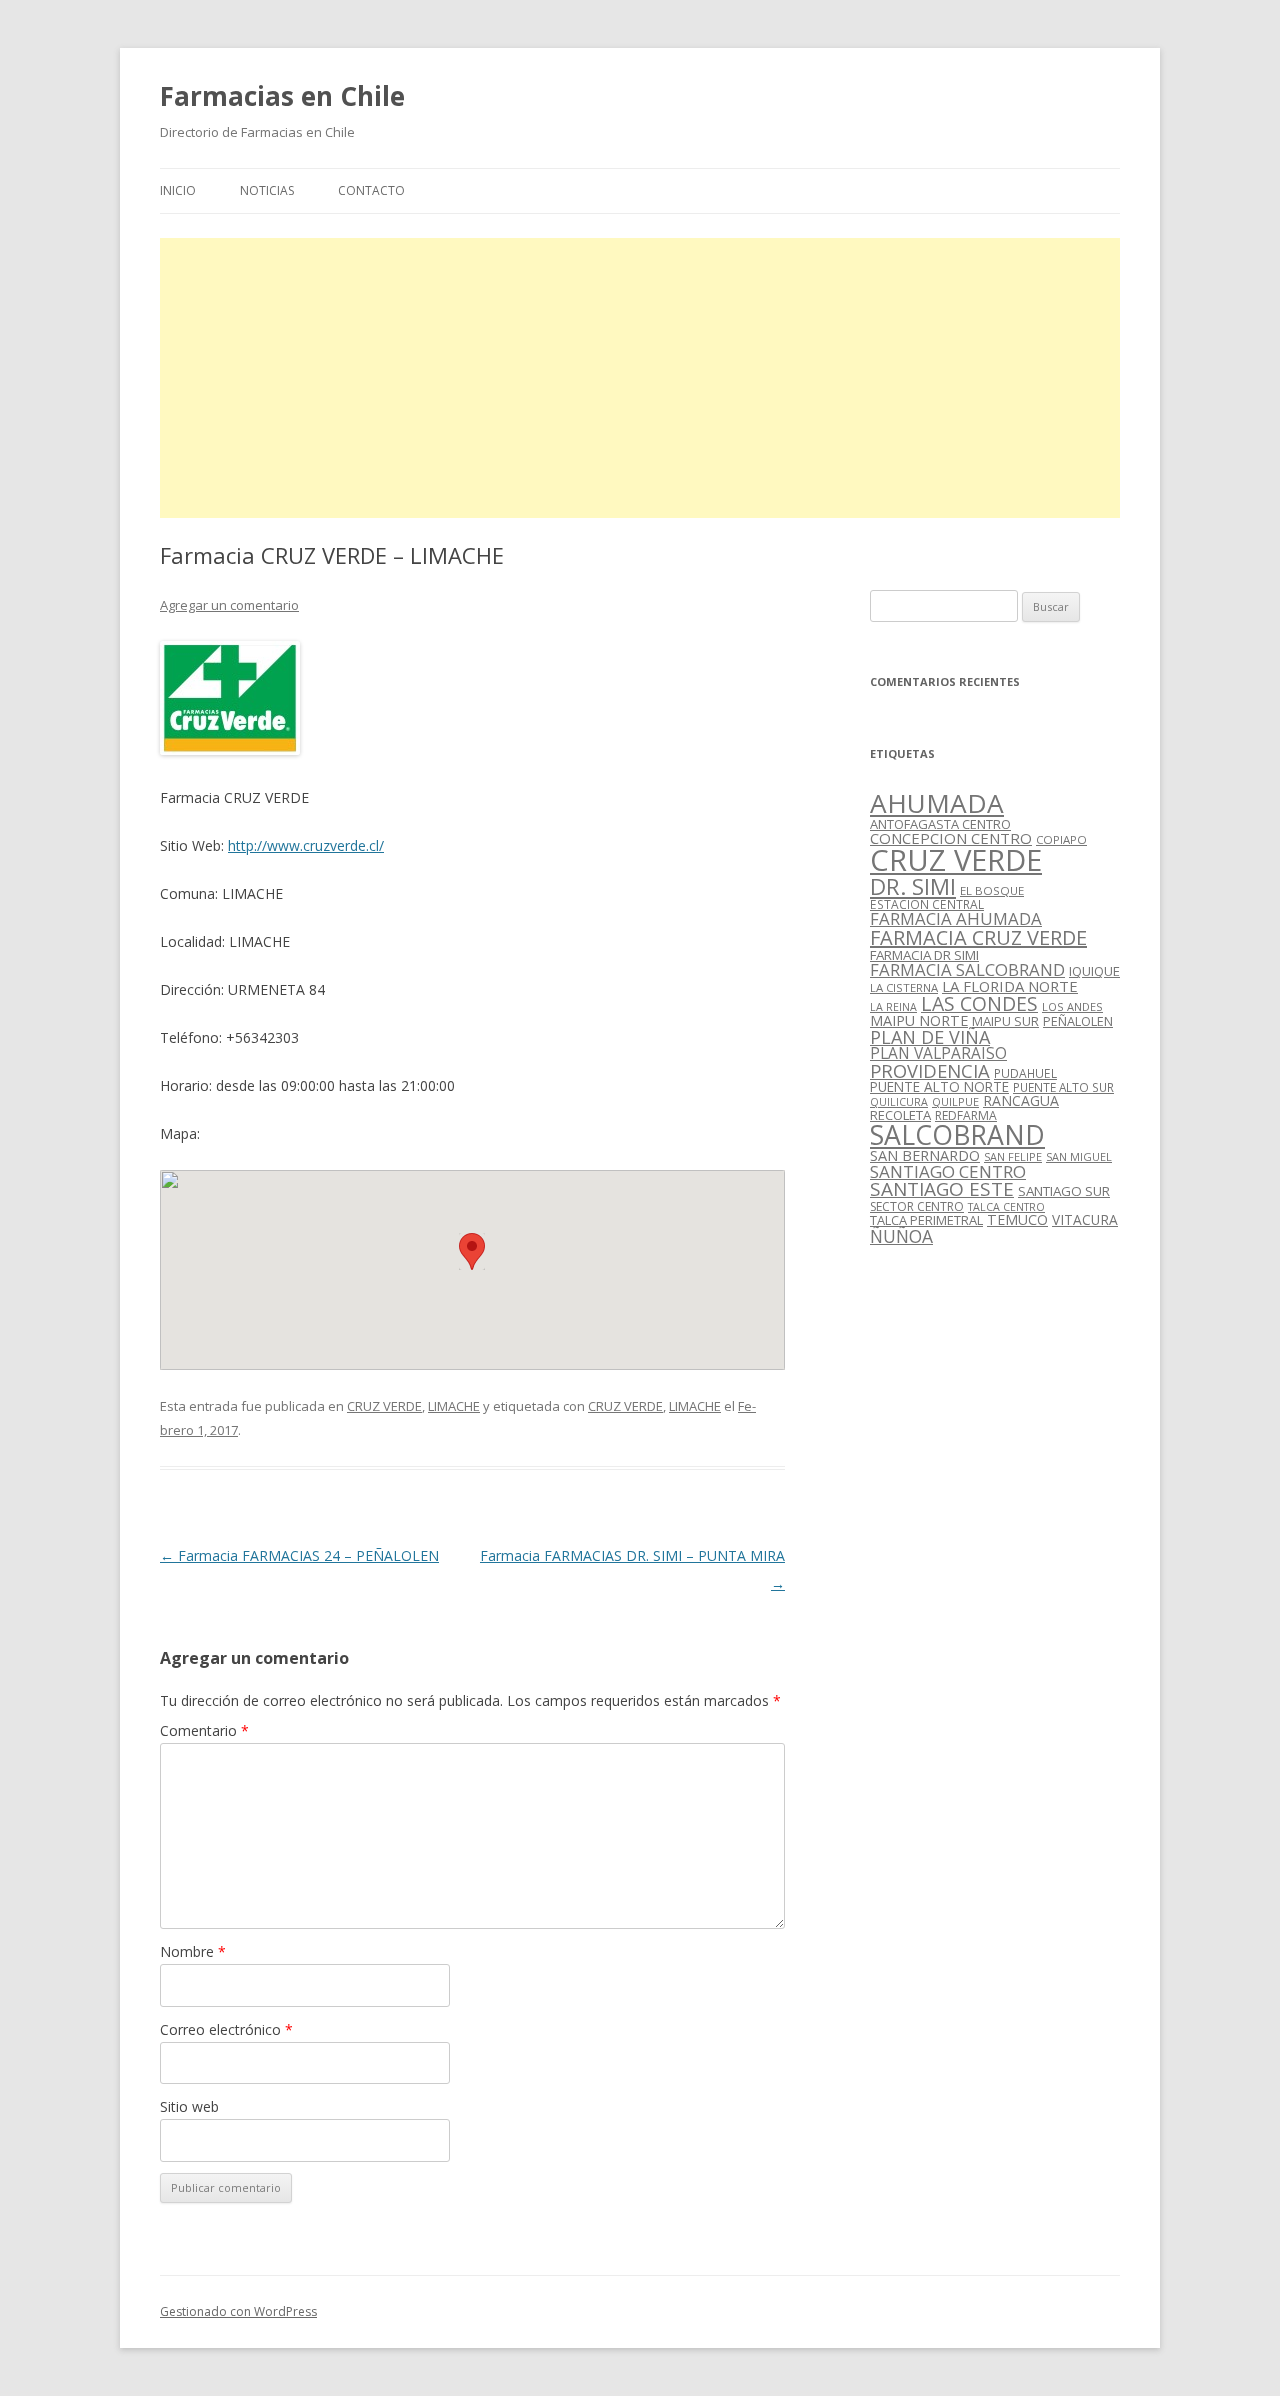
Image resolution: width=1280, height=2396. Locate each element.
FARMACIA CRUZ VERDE (978, 937)
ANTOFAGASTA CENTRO (940, 824)
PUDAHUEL (1025, 1073)
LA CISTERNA (904, 987)
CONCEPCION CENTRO (951, 838)
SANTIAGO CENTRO (948, 1171)
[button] (472, 1251)
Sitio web (189, 2106)
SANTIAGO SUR (1064, 1191)
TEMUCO (1017, 1219)
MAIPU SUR (1005, 1021)
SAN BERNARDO (925, 1155)
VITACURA (1085, 1219)
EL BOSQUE (992, 890)
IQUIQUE (1094, 971)
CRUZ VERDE (384, 1406)
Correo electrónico (226, 2029)
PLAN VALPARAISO (938, 1053)
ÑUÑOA (901, 1236)
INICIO (178, 190)
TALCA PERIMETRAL (926, 1220)
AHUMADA (937, 803)
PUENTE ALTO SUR (1063, 1087)
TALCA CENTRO (1006, 1207)
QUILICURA (899, 1102)
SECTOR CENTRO (917, 1206)
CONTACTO (371, 190)
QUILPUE (955, 1101)
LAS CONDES (979, 1003)
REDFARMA (966, 1115)
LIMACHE (454, 1406)
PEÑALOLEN (1078, 1021)
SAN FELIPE (1013, 1156)
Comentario (204, 1730)
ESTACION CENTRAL (927, 904)
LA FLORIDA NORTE (1010, 986)
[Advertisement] (640, 378)
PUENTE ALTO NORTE (939, 1086)
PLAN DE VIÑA (930, 1037)
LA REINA (893, 1007)
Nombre (193, 1951)
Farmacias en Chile (282, 96)
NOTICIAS (267, 190)
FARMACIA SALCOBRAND (967, 969)
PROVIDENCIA (930, 1070)
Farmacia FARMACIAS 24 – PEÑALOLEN (299, 1555)
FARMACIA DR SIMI (924, 955)
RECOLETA (900, 1115)
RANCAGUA (1021, 1100)
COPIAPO (1061, 839)
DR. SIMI (913, 886)
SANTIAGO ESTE (942, 1189)
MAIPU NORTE (919, 1020)
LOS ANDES (1072, 1006)
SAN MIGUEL (1079, 1156)
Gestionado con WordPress (238, 2311)
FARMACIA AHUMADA (956, 918)
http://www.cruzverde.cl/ (306, 845)
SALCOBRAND (957, 1135)
